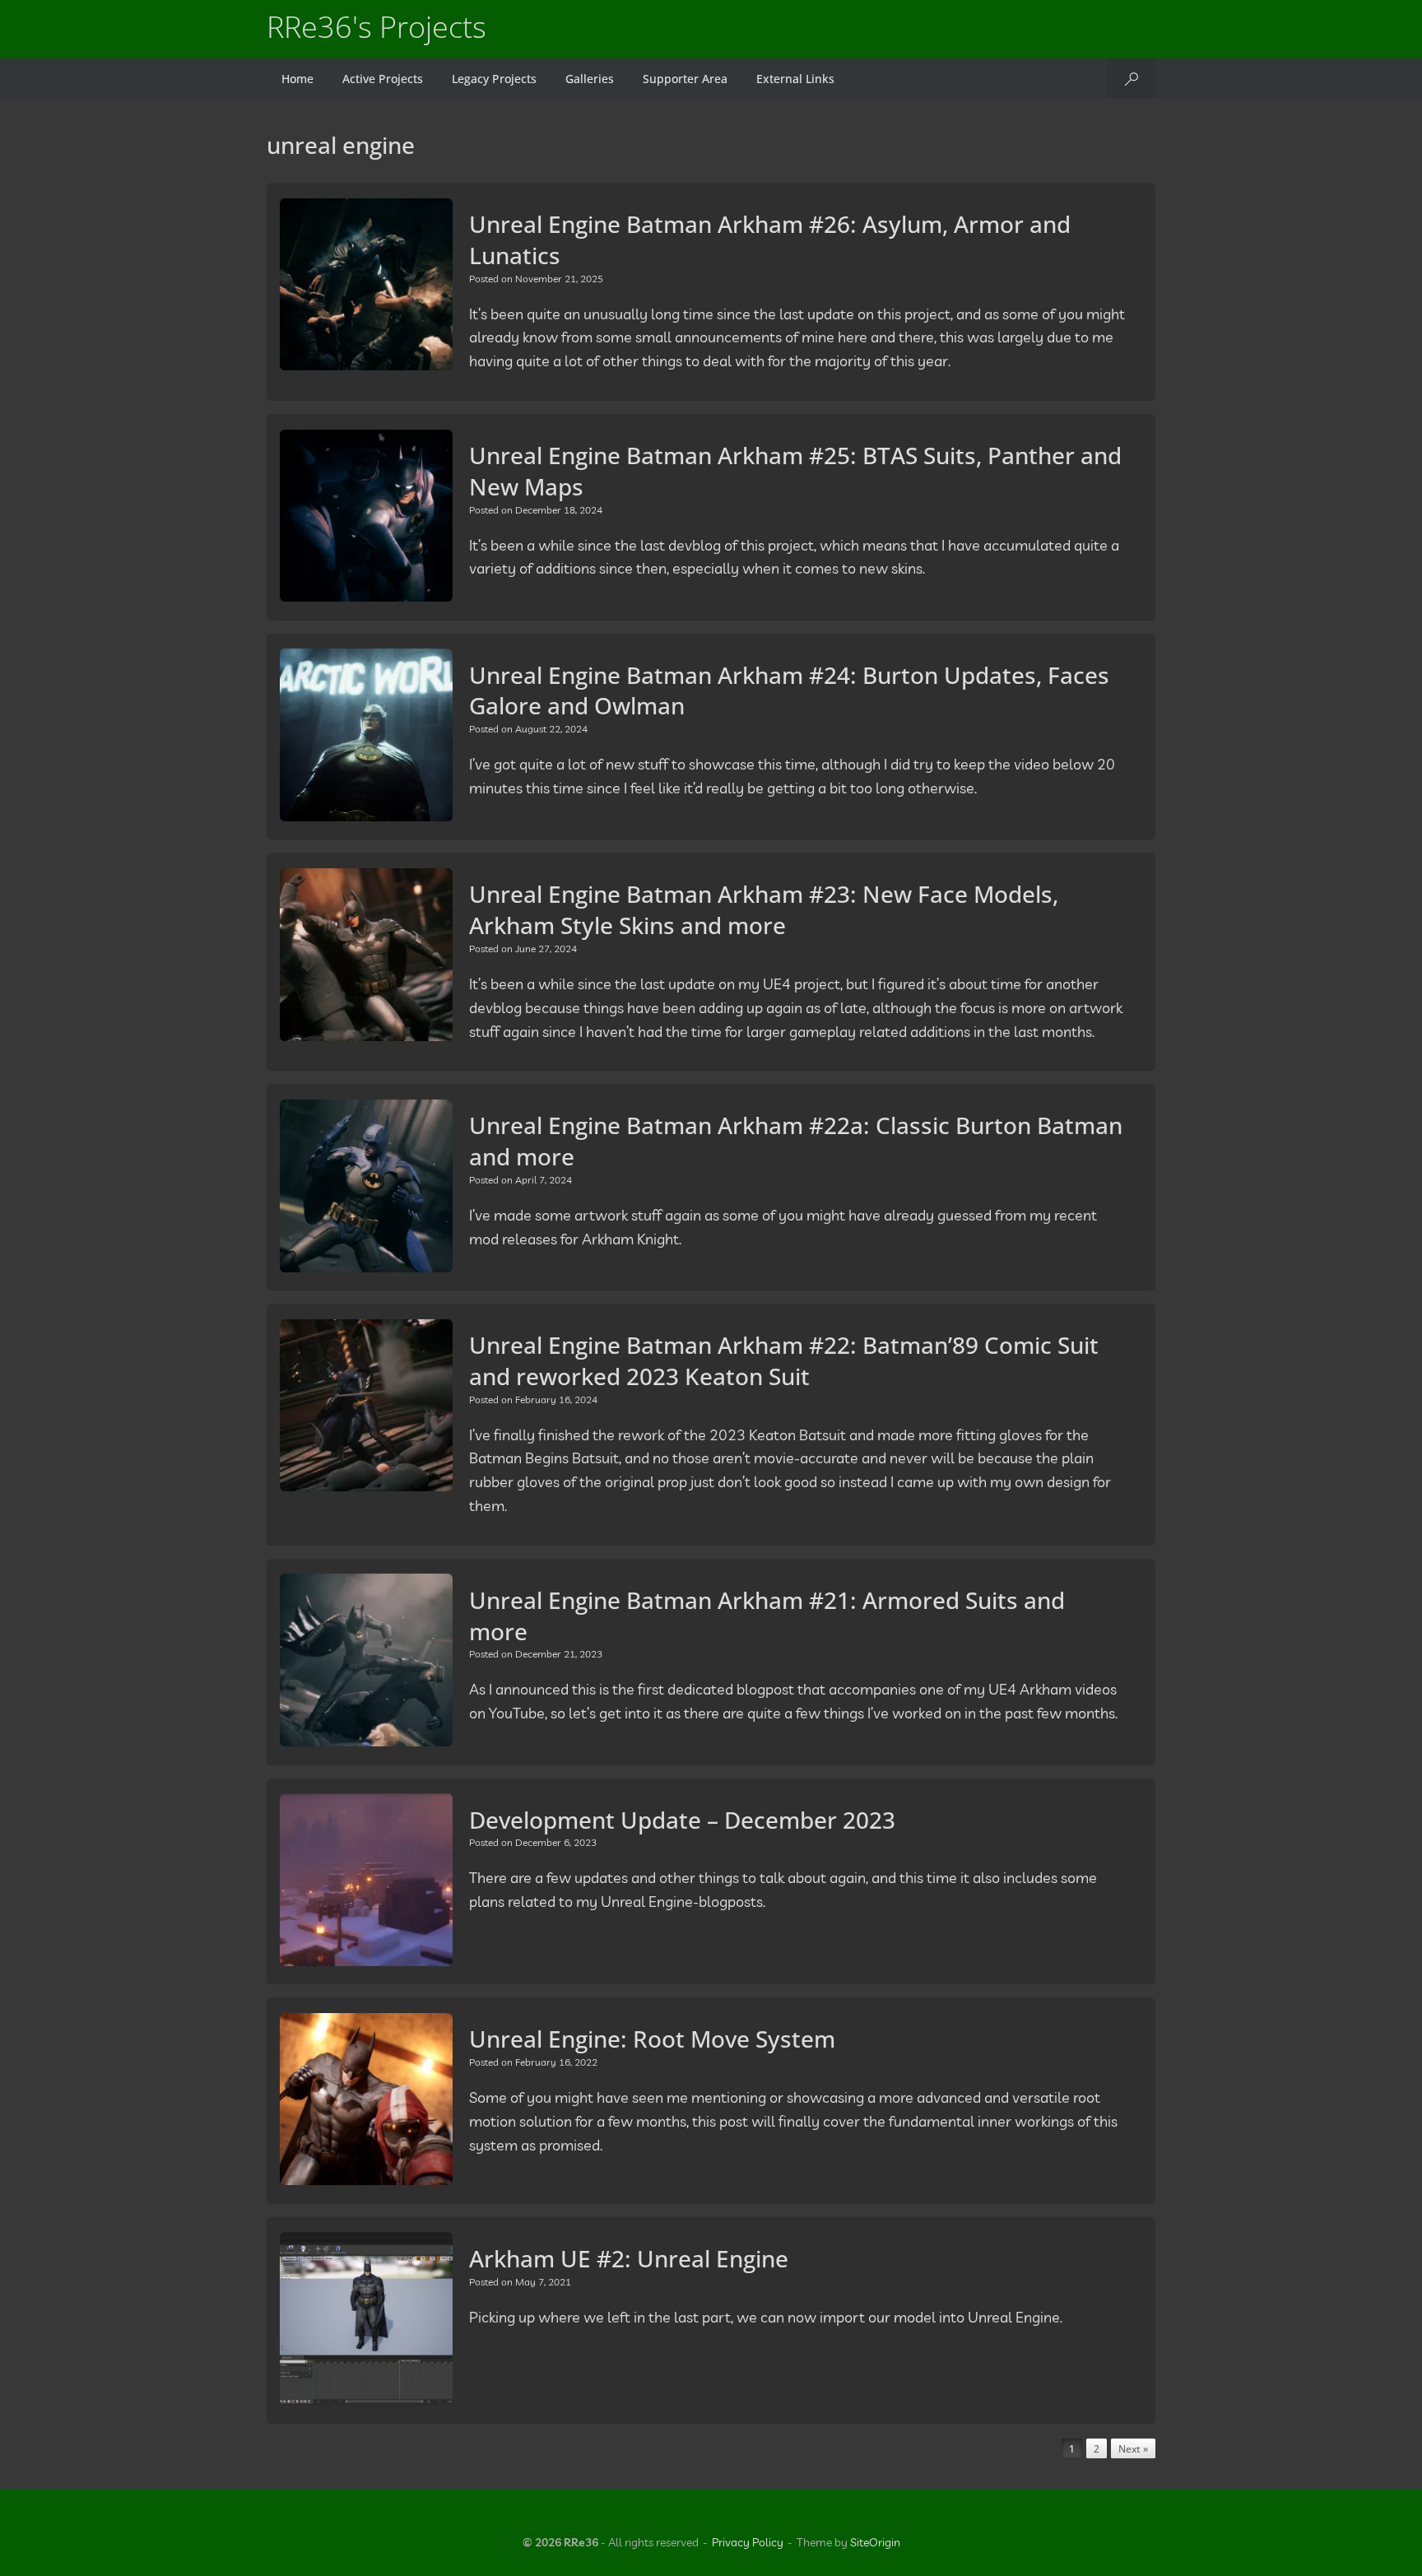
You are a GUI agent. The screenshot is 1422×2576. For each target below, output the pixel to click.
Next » (1133, 2449)
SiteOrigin (875, 2542)
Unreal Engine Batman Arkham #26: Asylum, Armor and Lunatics (770, 239)
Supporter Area (685, 79)
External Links (795, 79)
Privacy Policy (748, 2542)
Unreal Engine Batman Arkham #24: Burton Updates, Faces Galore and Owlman (789, 690)
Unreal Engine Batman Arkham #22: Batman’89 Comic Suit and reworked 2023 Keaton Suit (784, 1360)
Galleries (590, 79)
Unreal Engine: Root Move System (652, 2039)
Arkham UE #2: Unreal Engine (629, 2258)
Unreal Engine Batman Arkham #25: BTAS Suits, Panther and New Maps (795, 471)
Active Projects (383, 79)
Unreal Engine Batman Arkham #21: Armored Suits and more (767, 1616)
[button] (1131, 79)
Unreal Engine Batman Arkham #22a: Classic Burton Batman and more (796, 1141)
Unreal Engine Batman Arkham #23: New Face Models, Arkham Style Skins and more (764, 909)
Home (297, 79)
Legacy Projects (494, 79)
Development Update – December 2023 (682, 1820)
